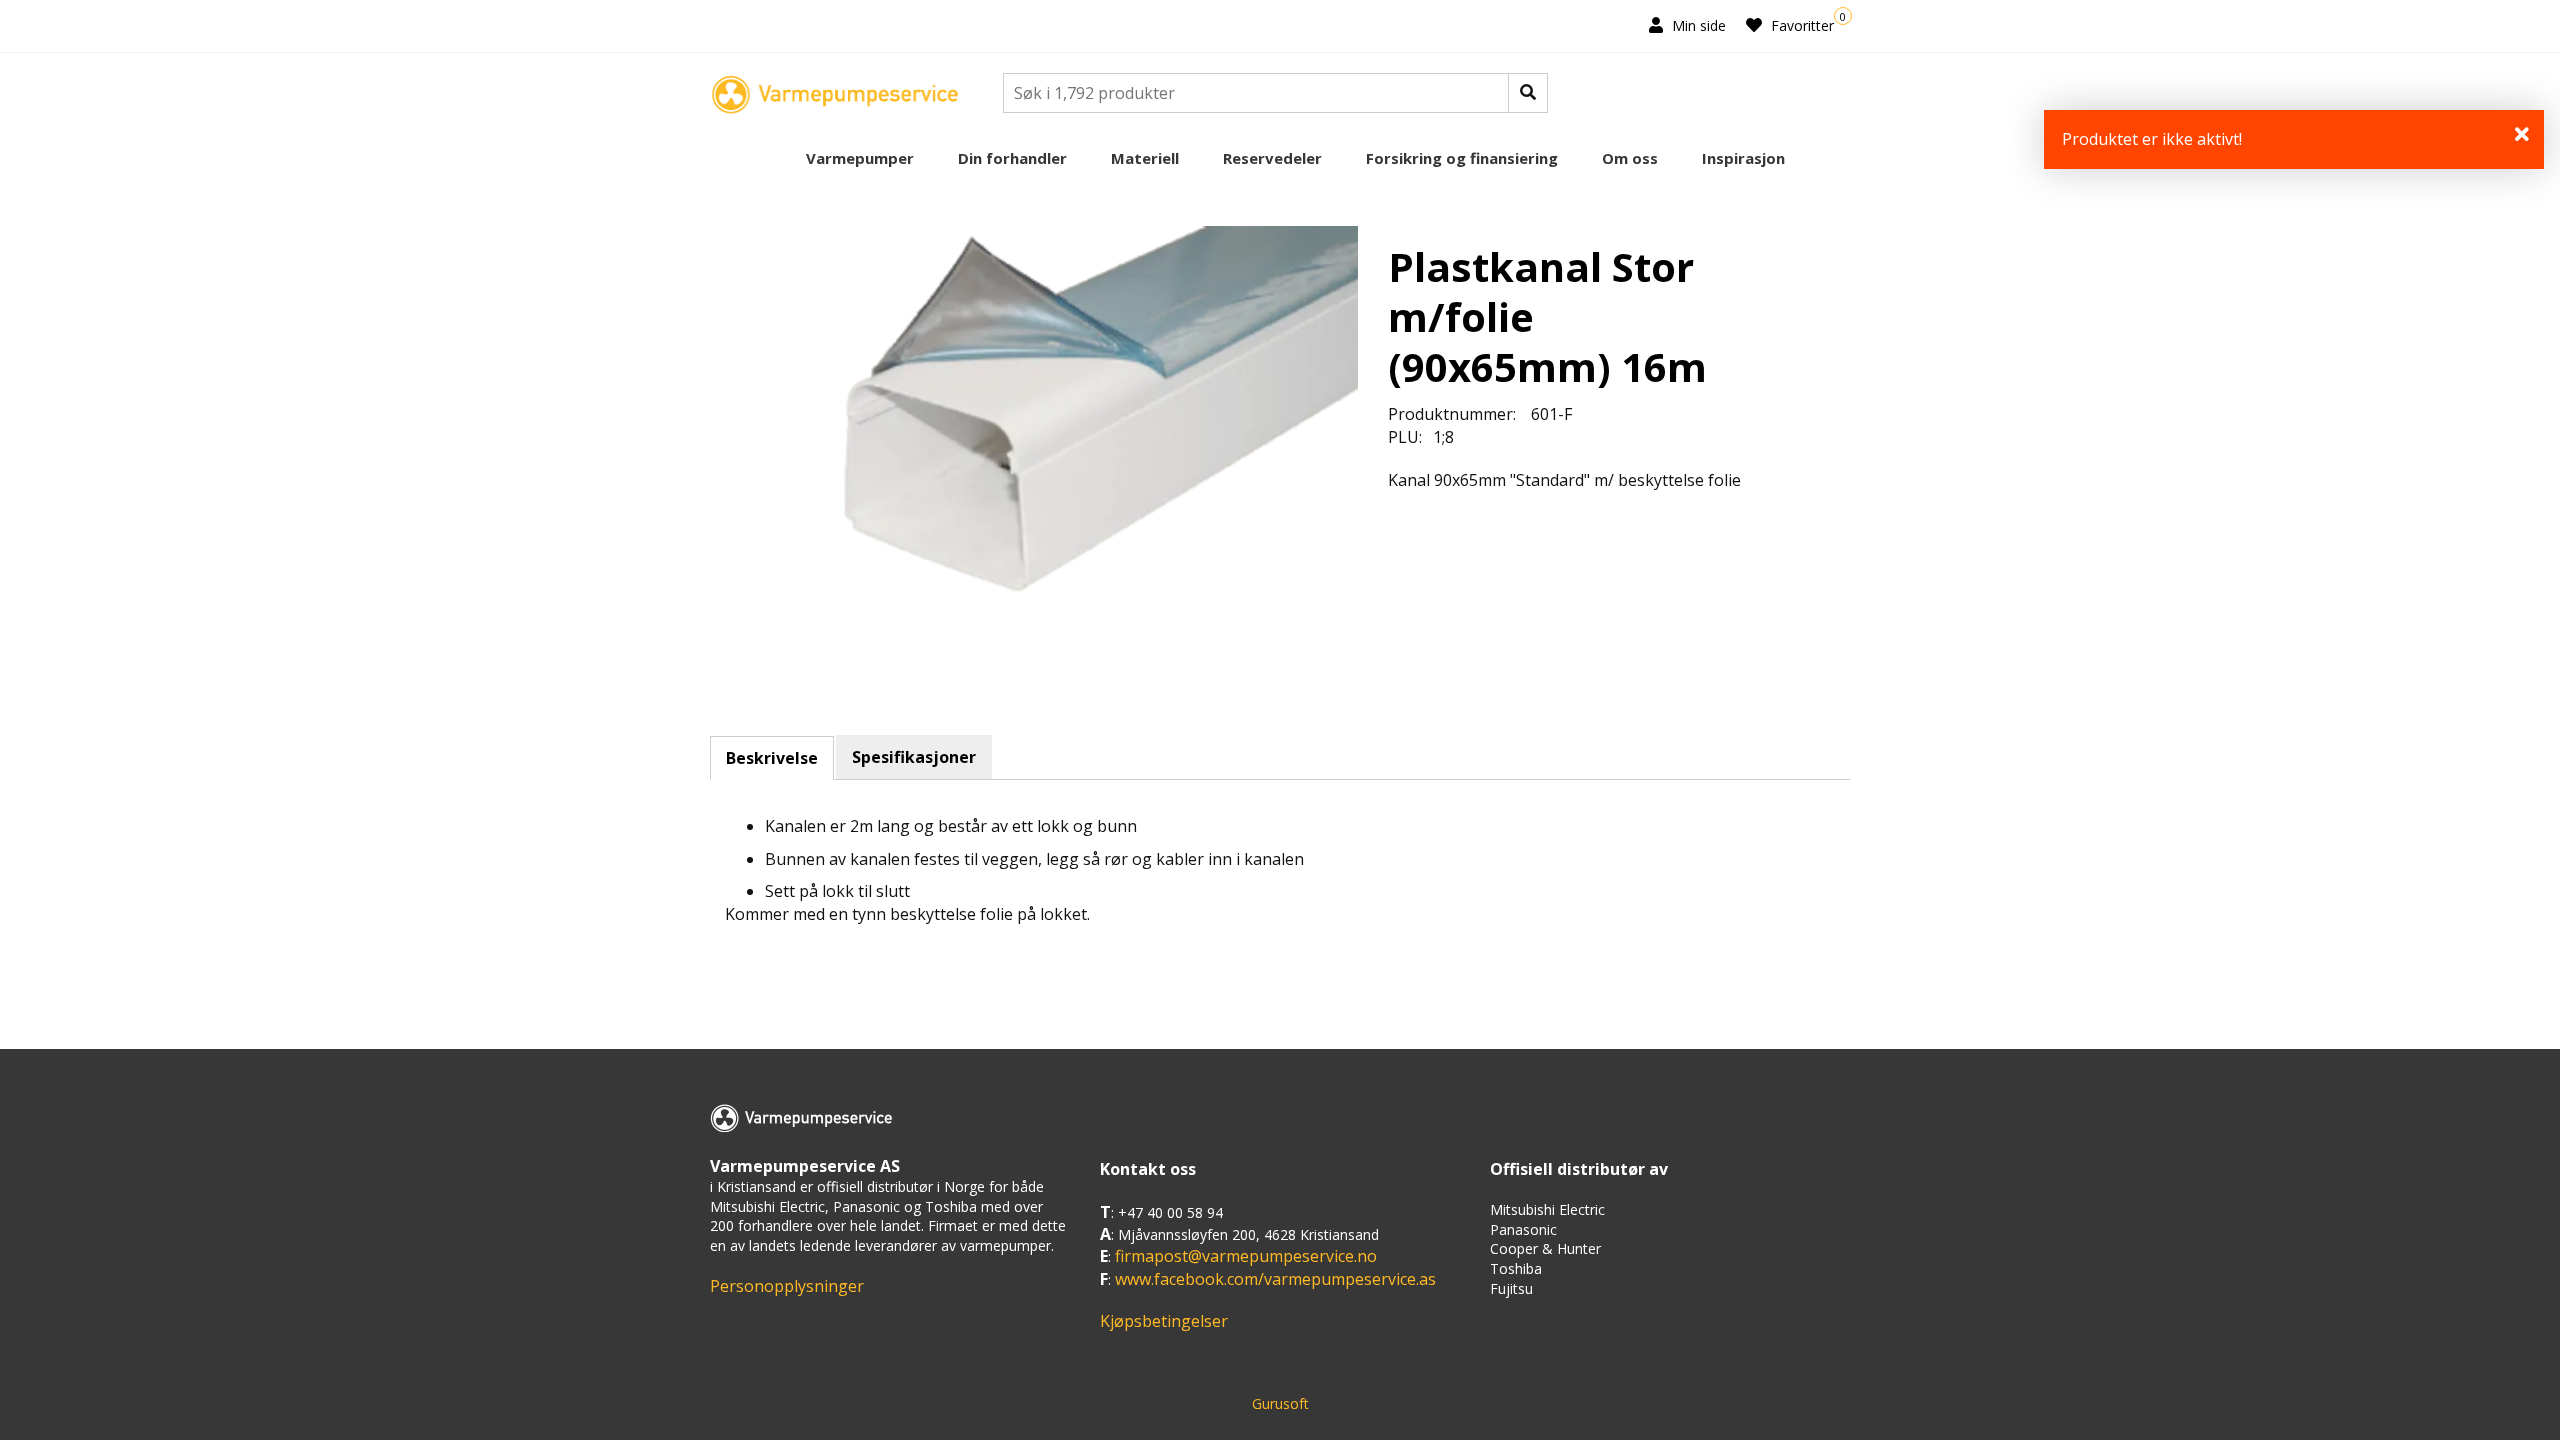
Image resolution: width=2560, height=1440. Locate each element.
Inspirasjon (1743, 158)
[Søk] (1528, 93)
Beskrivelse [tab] (772, 758)
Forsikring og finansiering (1462, 158)
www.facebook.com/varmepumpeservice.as (1275, 1279)
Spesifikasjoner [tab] (914, 757)
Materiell (1145, 158)
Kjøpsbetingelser (1164, 1321)
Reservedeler (1272, 158)
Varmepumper (860, 158)
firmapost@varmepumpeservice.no (1246, 1256)
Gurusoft (1280, 1403)
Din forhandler (1012, 158)
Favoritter (1800, 25)
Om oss (1630, 158)
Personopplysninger (787, 1286)
